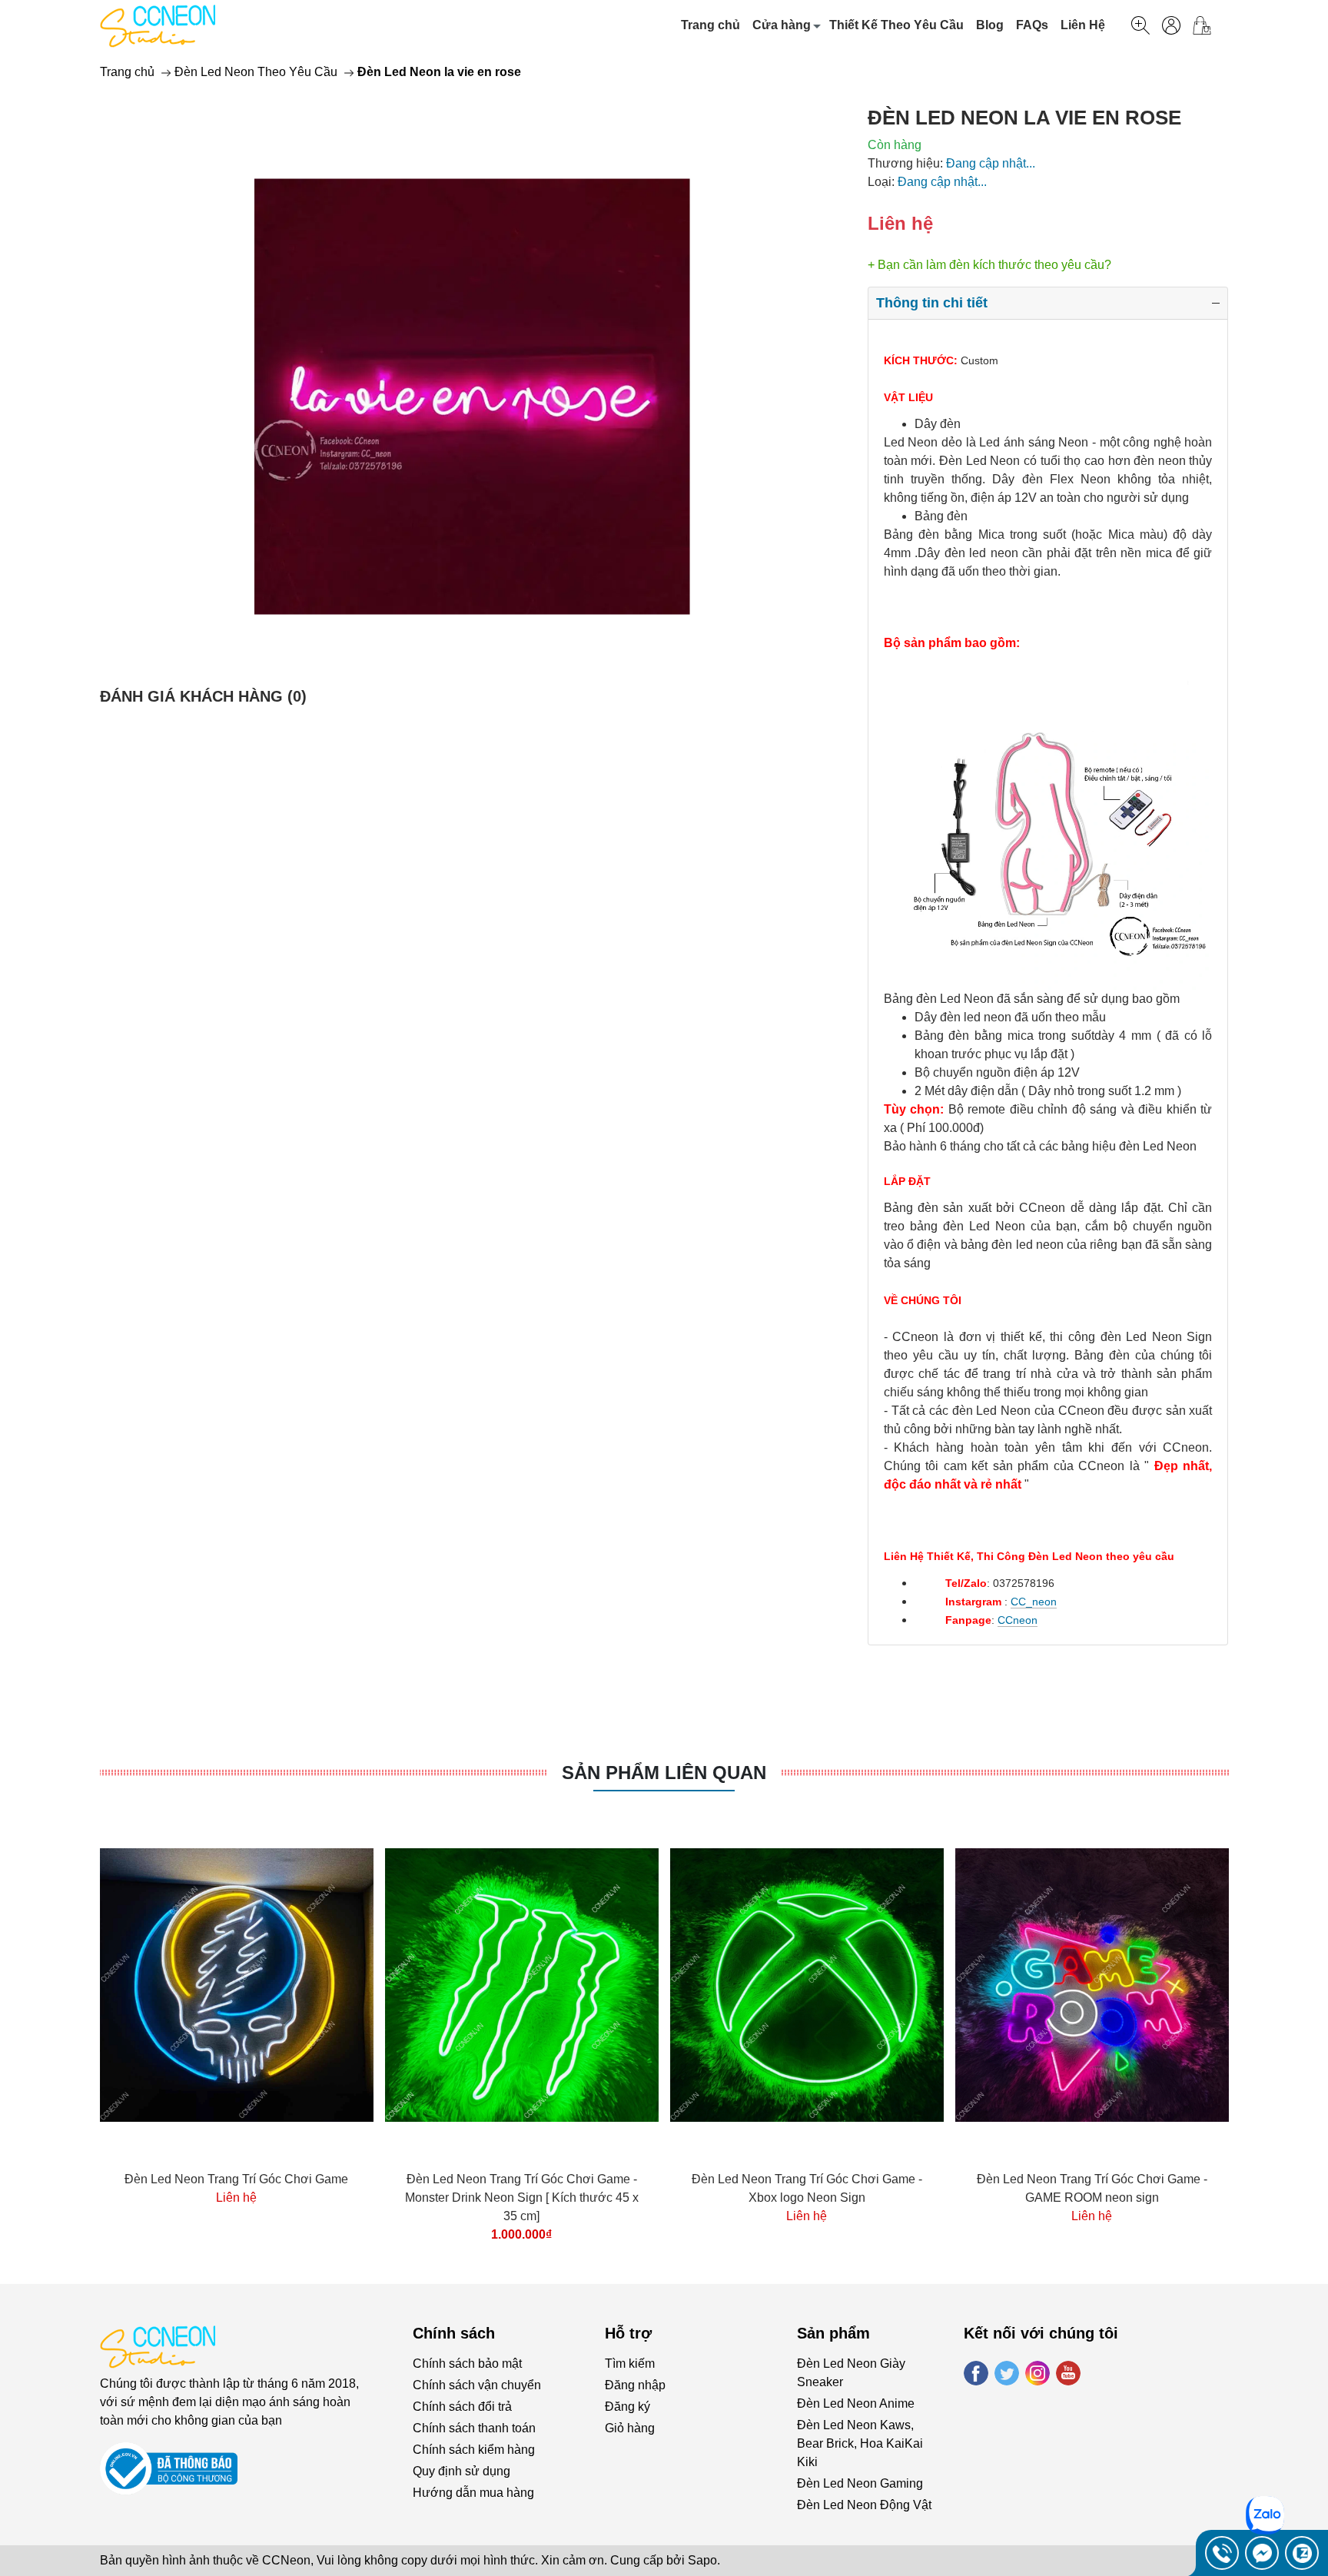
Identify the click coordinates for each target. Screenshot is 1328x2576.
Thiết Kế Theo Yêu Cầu (896, 25)
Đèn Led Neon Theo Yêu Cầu (256, 72)
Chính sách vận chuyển (477, 2385)
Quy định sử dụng (461, 2471)
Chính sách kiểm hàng (474, 2450)
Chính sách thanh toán (474, 2428)
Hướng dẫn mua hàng (473, 2493)
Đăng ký (627, 2407)
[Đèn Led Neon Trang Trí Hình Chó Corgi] (301, 1985)
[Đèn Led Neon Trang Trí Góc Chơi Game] (1157, 1985)
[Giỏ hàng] (1208, 25)
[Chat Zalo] (1302, 2553)
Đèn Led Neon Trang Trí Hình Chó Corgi (301, 2179)
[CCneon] (158, 25)
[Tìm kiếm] (1140, 25)
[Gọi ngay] (1222, 2553)
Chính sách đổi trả (462, 2407)
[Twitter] (1007, 2373)
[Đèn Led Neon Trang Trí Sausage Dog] (586, 1985)
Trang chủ (710, 25)
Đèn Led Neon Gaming (860, 2483)
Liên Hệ (1083, 25)
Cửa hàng (782, 25)
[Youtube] (1068, 2373)
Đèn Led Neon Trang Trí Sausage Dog (586, 2179)
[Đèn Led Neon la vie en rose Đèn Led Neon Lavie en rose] (472, 397)
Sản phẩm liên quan (664, 1773)
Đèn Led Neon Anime (856, 2403)
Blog (990, 25)
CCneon (1018, 1620)
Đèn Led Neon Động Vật (864, 2505)
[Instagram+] (1037, 2373)
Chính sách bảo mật (467, 2364)
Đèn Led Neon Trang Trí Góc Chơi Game (1156, 2179)
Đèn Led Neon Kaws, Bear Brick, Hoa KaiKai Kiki (860, 2443)
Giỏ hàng (630, 2428)
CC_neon (1034, 1602)
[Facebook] (976, 2373)
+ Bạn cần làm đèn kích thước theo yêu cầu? (989, 265)
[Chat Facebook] (1262, 2553)
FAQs (1032, 25)
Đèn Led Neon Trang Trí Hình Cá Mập (871, 2179)
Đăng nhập (635, 2385)
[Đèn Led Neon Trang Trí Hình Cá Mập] (871, 1985)
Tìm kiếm (630, 2364)
